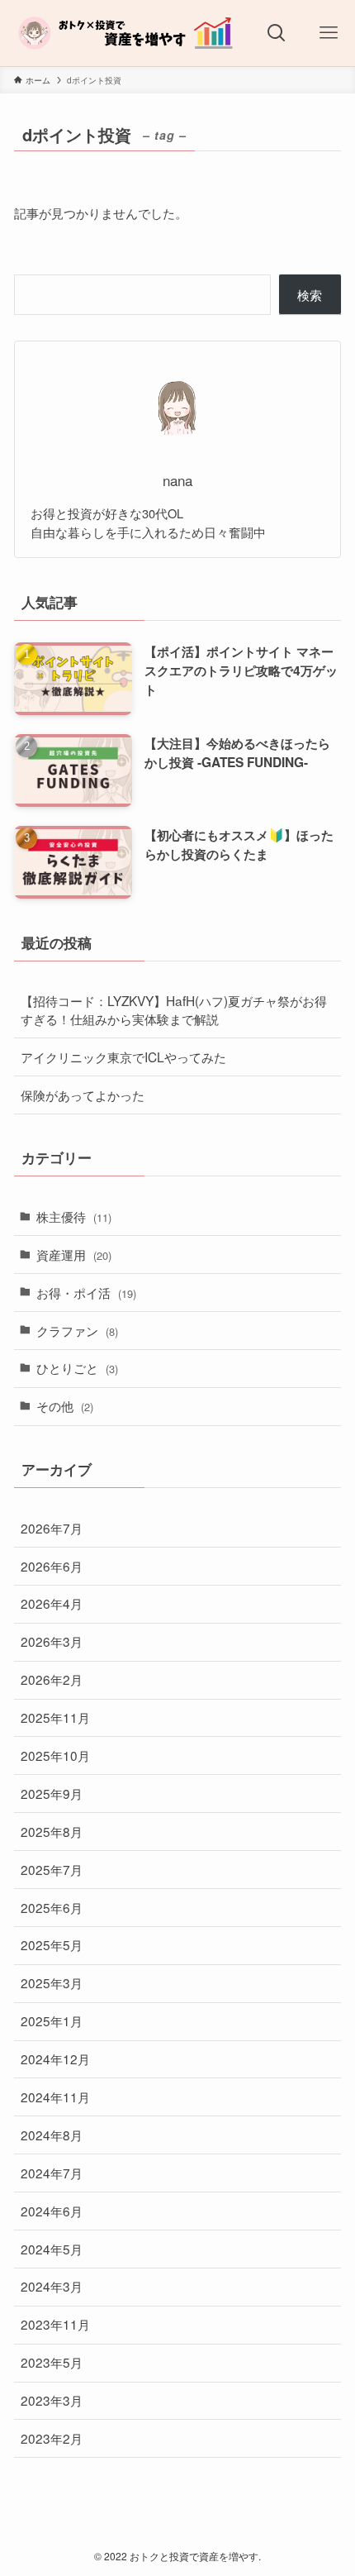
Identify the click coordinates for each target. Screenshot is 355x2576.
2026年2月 (52, 1679)
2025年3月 (52, 1982)
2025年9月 (52, 1793)
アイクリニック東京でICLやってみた (123, 1057)
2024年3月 (52, 2286)
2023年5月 (52, 2362)
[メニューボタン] (329, 33)
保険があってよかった (83, 1095)
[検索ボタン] (277, 33)
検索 (310, 294)
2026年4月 (52, 1603)
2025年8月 (52, 1831)
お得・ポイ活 (86, 1292)
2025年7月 (52, 1869)
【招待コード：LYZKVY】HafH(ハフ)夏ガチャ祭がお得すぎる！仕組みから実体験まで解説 (174, 1009)
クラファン (77, 1330)
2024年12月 (55, 2058)
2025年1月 (52, 2020)
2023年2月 (52, 2438)
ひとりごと (77, 1367)
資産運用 (74, 1254)
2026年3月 (52, 1641)
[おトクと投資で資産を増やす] (125, 33)
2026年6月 (52, 1566)
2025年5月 (52, 1944)
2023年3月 (52, 2400)
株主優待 (74, 1216)
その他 (65, 1405)
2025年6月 (52, 1907)
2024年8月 (52, 2135)
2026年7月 (52, 1528)
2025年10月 (55, 1755)
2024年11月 (55, 2097)
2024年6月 (52, 2211)
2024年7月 (52, 2173)
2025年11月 (55, 1717)
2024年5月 (52, 2249)
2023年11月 (55, 2324)
